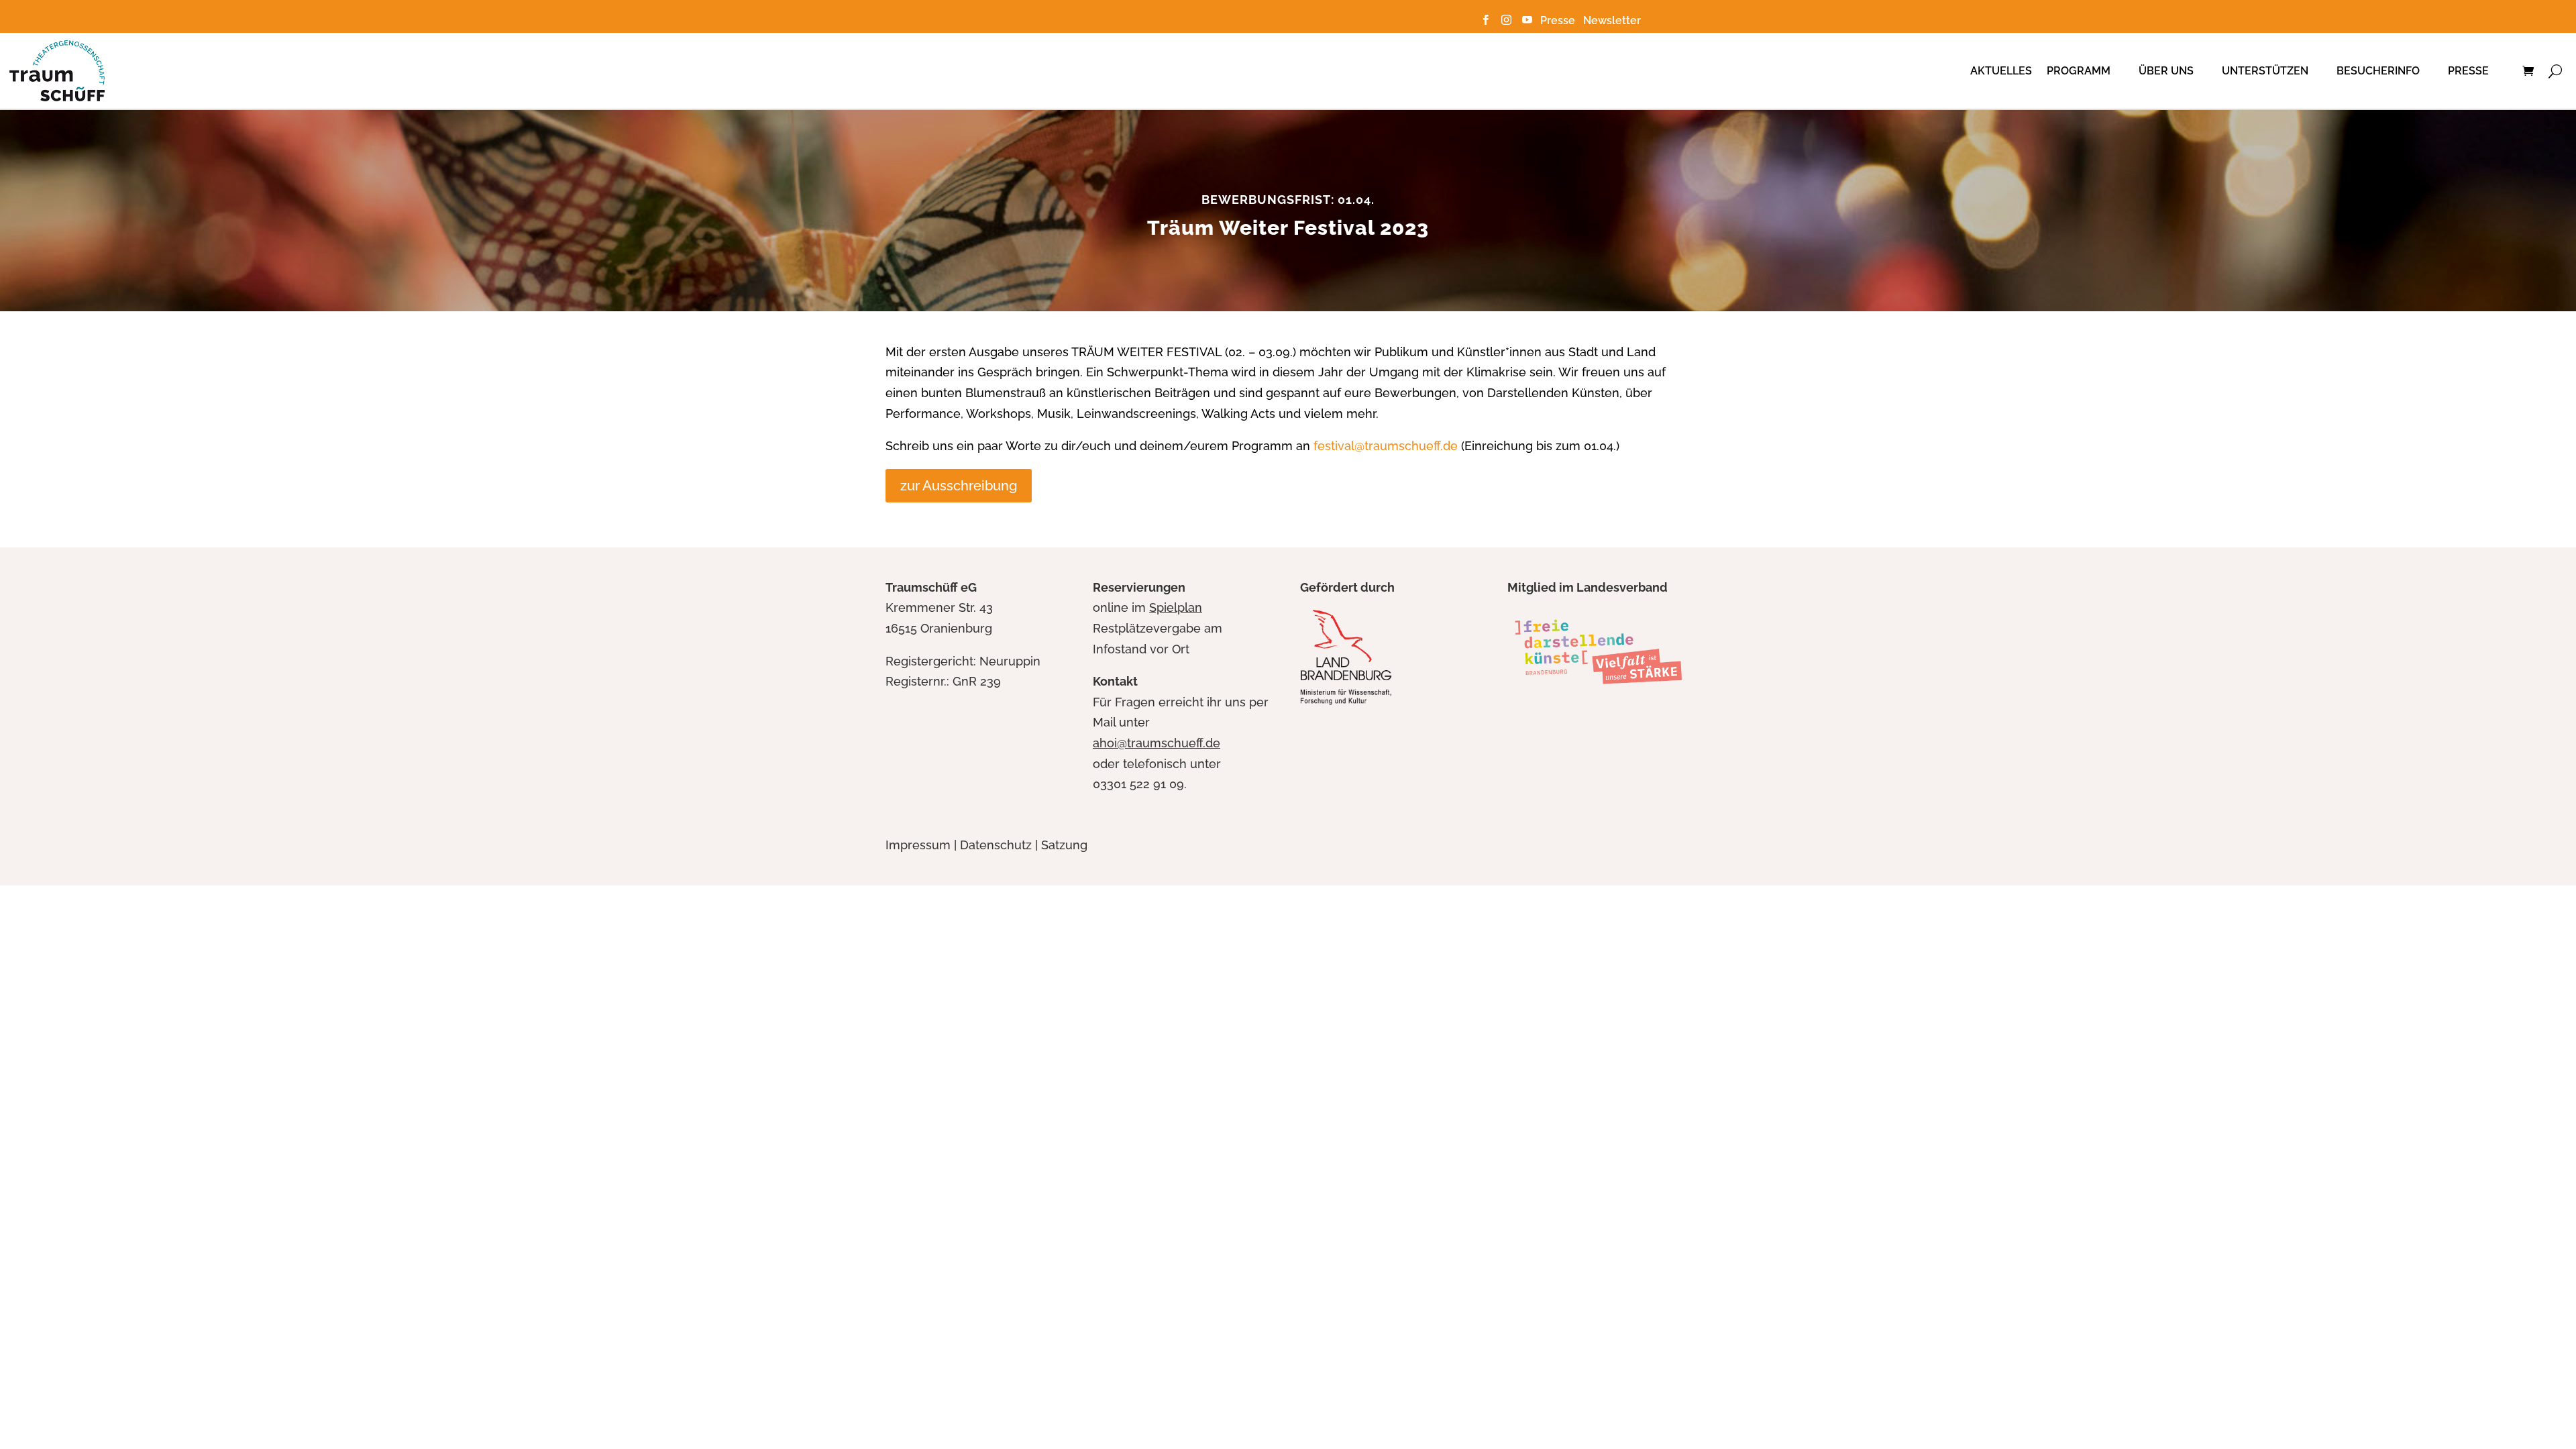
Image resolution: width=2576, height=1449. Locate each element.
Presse (1560, 20)
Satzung (1064, 845)
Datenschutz (996, 845)
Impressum (918, 845)
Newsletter (1612, 20)
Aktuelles (2001, 71)
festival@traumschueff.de (1386, 446)
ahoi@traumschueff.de (1157, 743)
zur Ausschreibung (959, 486)
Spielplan (1176, 607)
